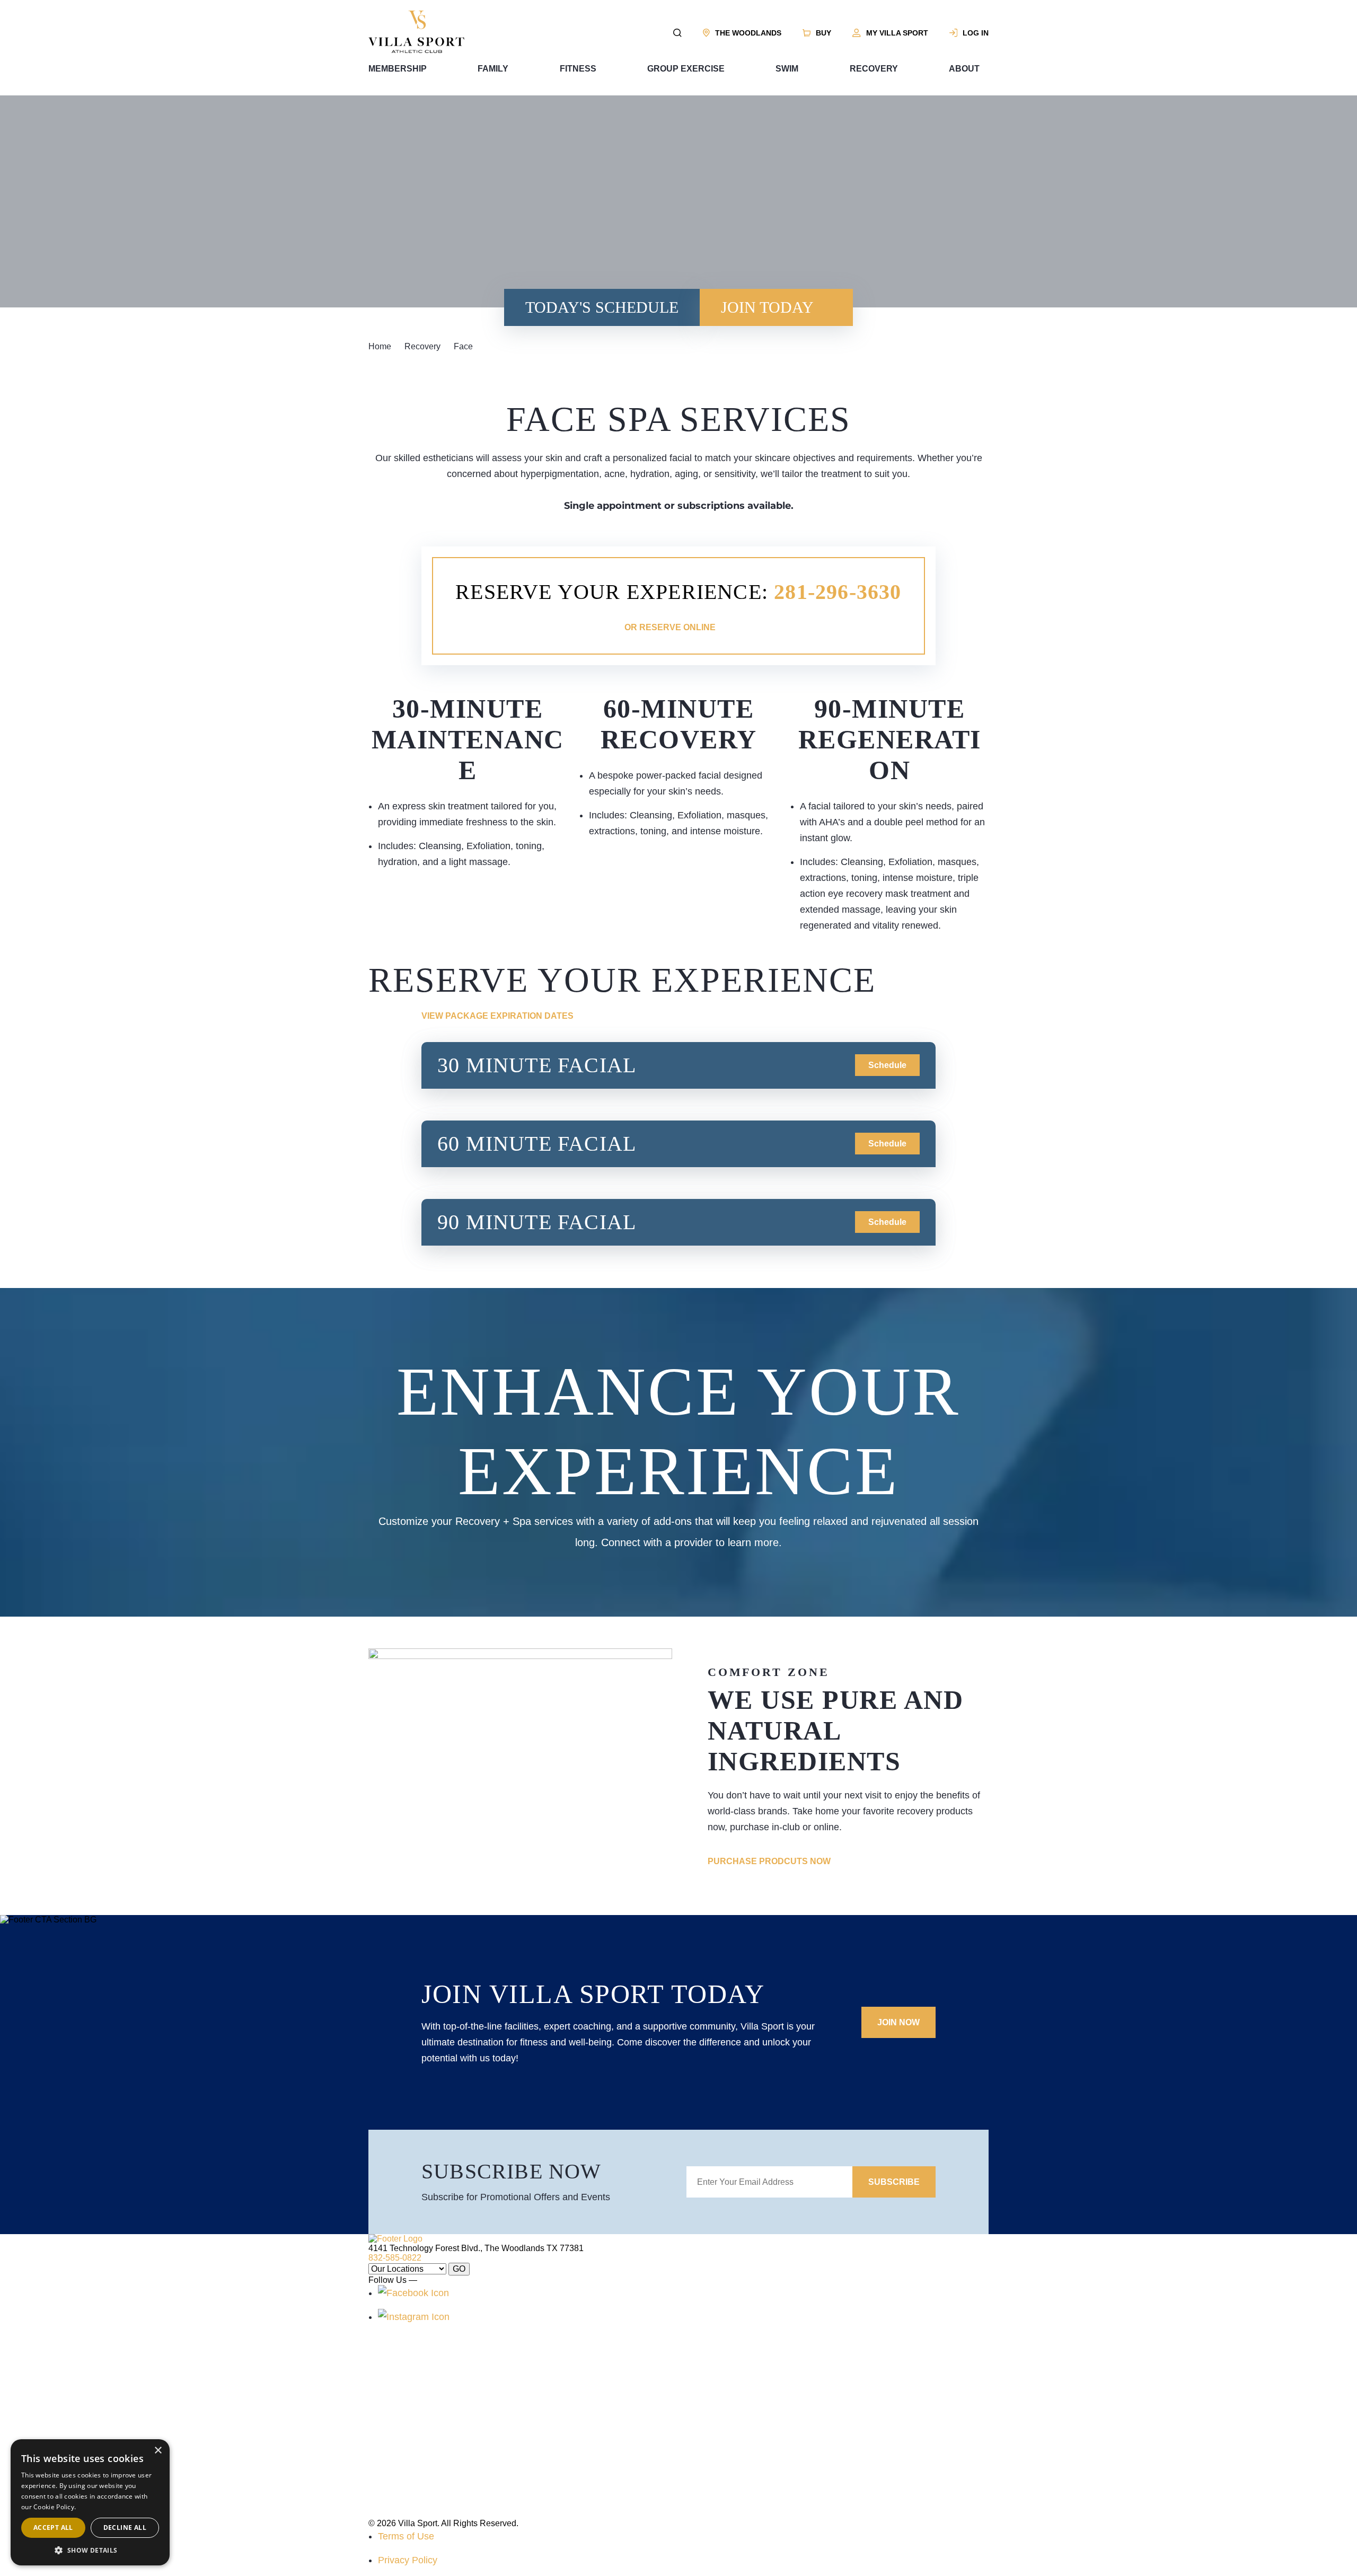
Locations (520, 2489)
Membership (398, 69)
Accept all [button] (53, 2528)
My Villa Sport (897, 33)
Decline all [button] (125, 2528)
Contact (516, 2424)
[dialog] (90, 2502)
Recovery (874, 69)
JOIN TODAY (767, 307)
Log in (976, 33)
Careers (517, 2402)
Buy (823, 33)
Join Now (898, 2022)
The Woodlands (748, 33)
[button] (90, 2550)
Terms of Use (406, 2536)
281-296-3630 (838, 592)
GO (459, 2269)
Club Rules (523, 2511)
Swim (787, 69)
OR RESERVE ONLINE (670, 627)
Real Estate (523, 2467)
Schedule (887, 1065)
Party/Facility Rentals (725, 2445)
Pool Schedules (715, 2380)
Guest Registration (720, 2467)
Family (493, 69)
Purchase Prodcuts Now (769, 1861)
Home (380, 346)
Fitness (578, 69)
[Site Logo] (416, 50)
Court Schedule (714, 2402)
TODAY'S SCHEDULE (602, 307)
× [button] (158, 2451)
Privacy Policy (408, 2560)
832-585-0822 (395, 2258)
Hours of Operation (720, 2424)
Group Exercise (686, 69)
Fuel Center (524, 2445)
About (964, 69)
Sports (381, 2489)
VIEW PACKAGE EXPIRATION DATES (497, 1016)
